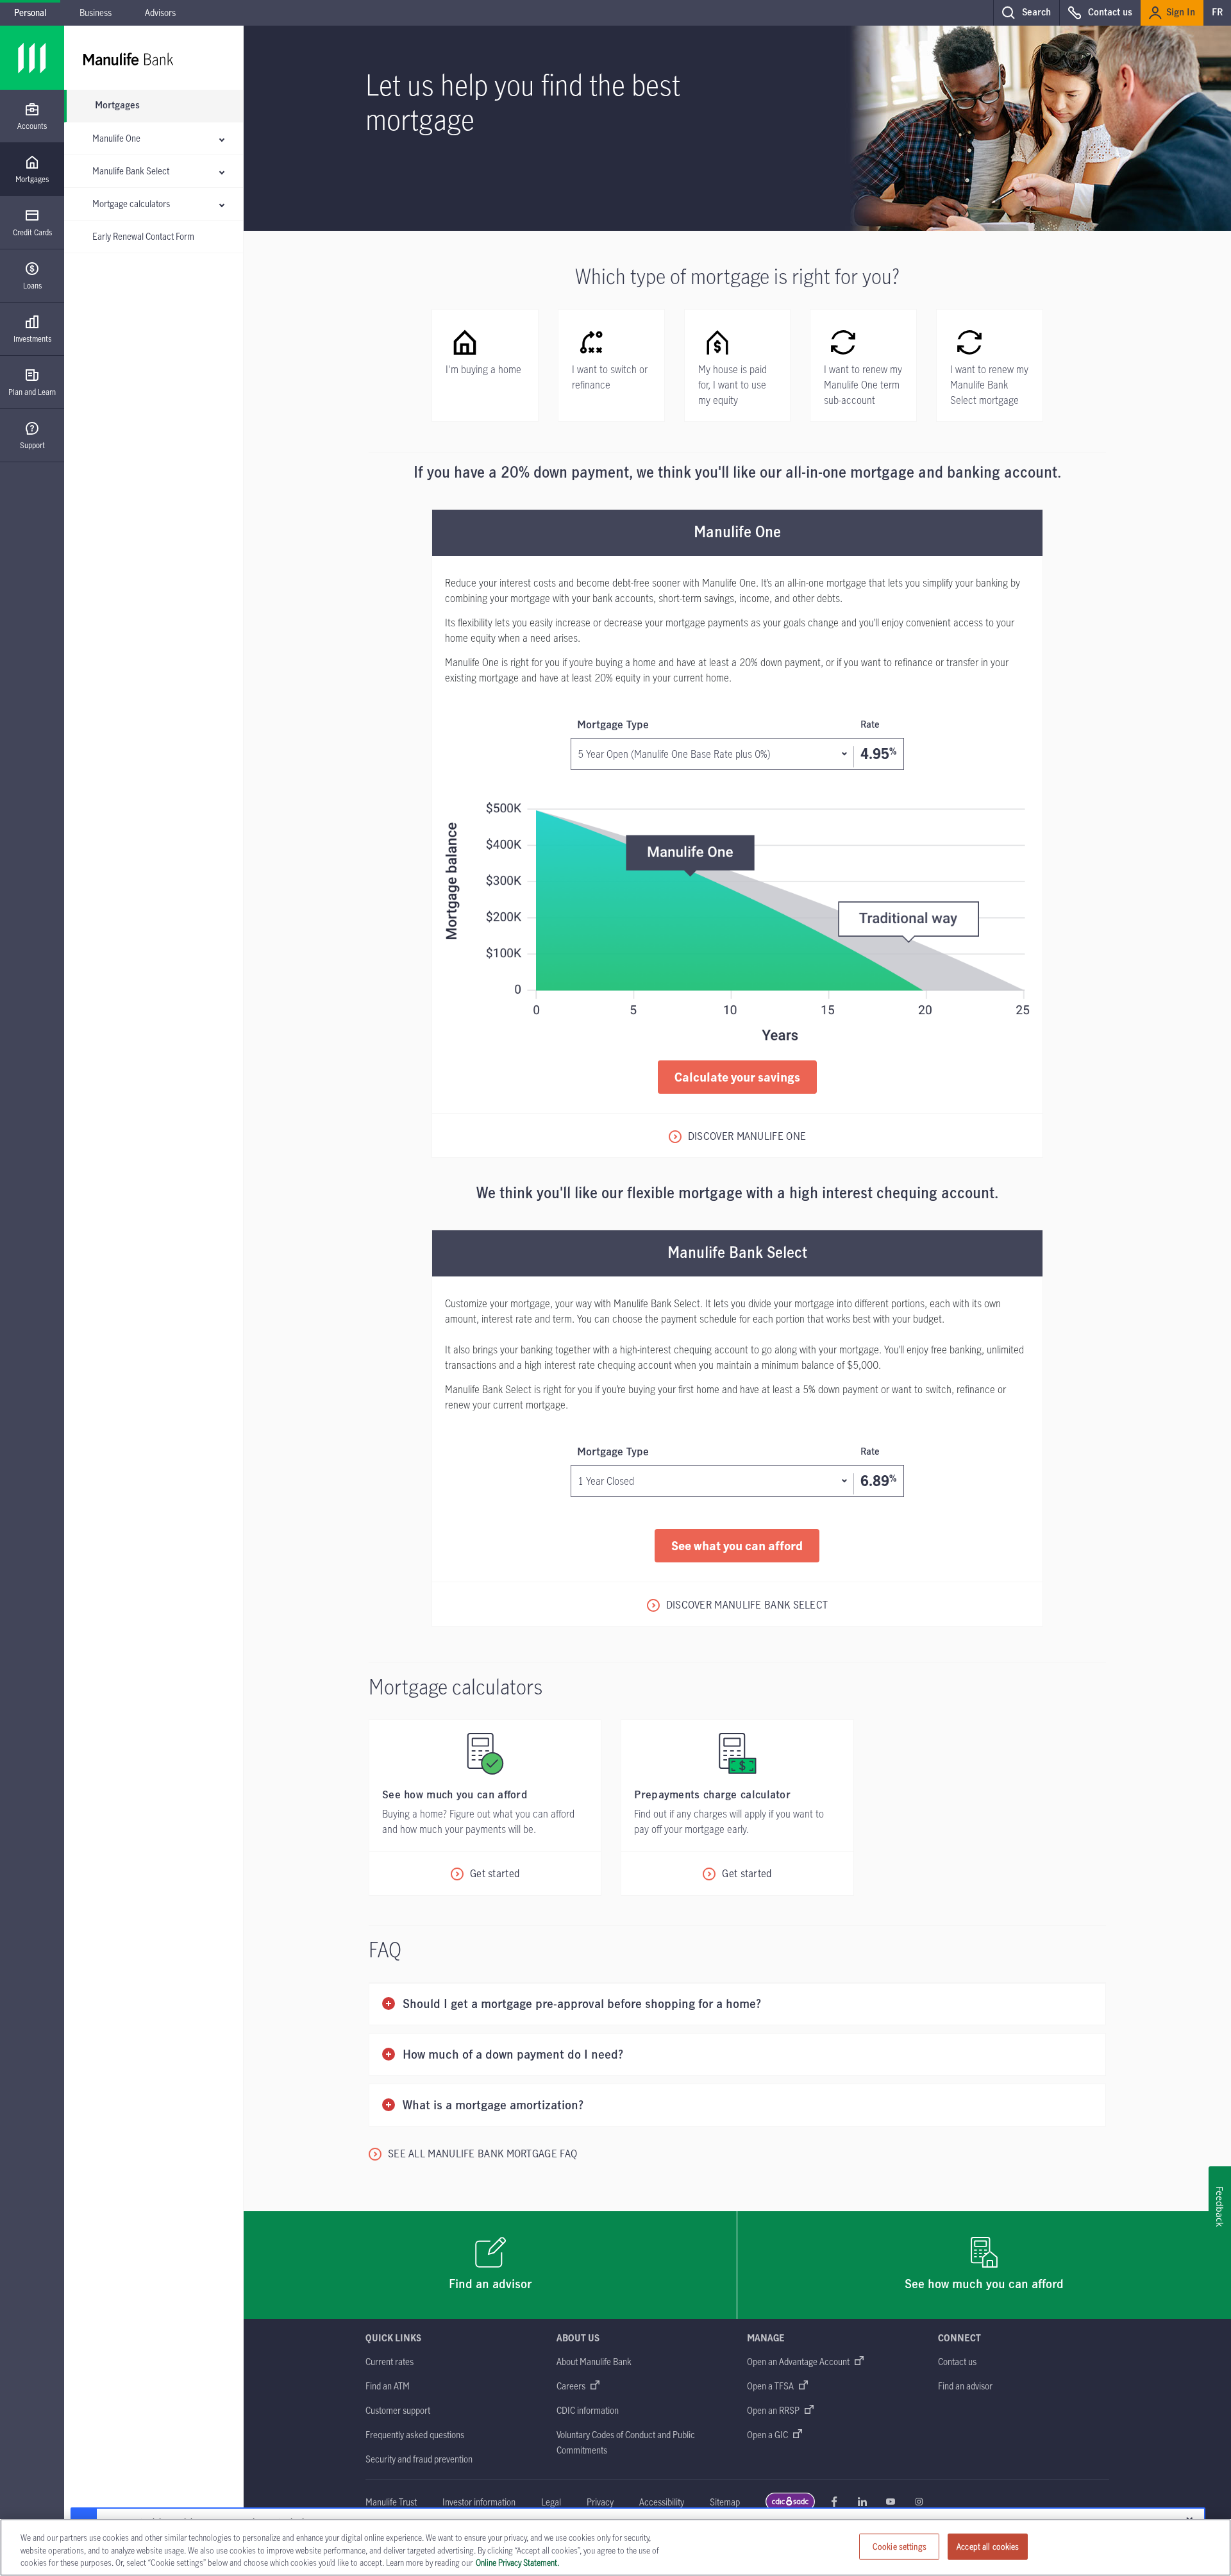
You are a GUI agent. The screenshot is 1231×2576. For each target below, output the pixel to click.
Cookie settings (900, 2546)
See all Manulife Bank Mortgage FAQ (482, 2154)
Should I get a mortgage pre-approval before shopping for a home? (582, 2004)
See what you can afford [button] (737, 1545)
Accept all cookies (988, 2546)
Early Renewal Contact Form (143, 236)
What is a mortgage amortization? (493, 2106)
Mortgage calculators (131, 204)
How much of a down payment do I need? (513, 2055)
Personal (30, 13)
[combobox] (737, 754)
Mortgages (117, 106)
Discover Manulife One (747, 1136)
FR (1217, 13)
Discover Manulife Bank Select (747, 1605)
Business (96, 13)
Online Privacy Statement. (517, 2563)
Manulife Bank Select (131, 171)
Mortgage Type (728, 725)
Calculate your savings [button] (737, 1077)
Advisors (160, 13)
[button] (1026, 13)
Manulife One (116, 138)
